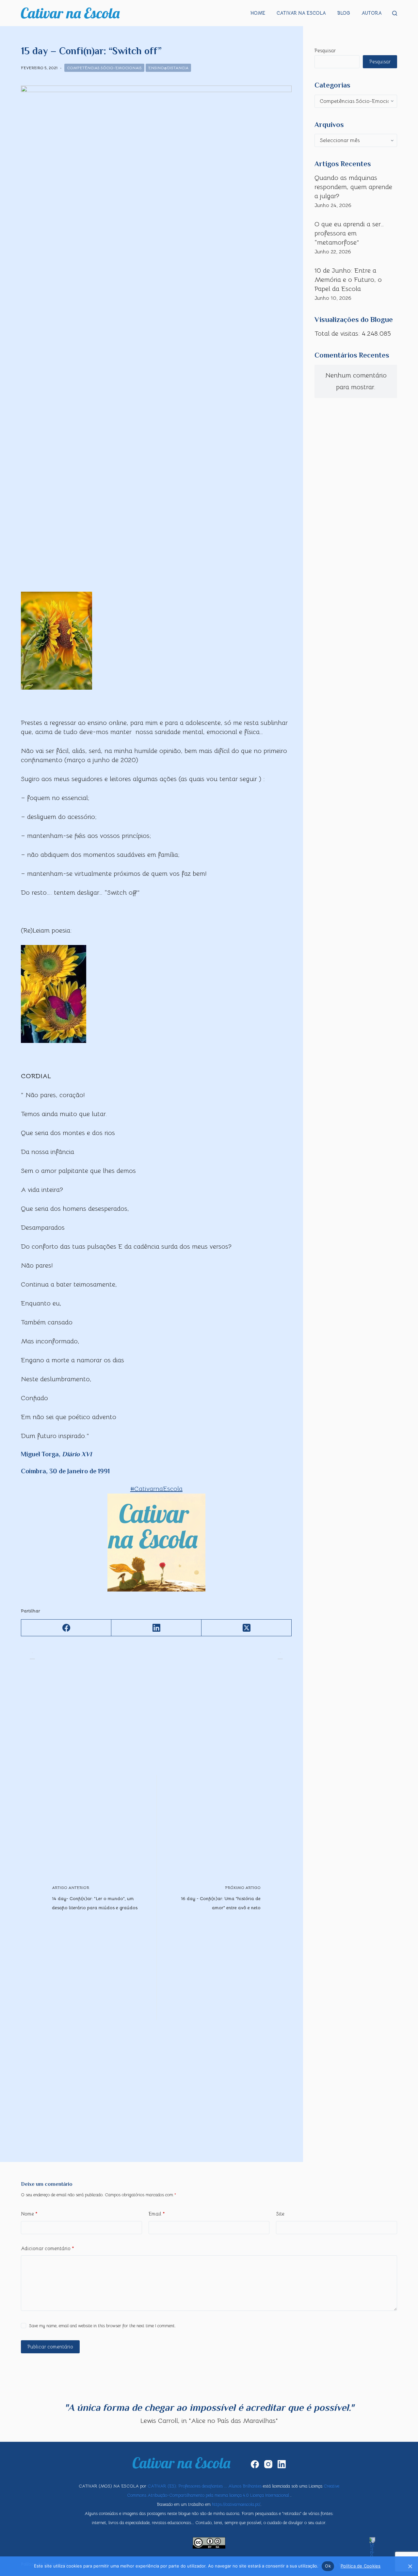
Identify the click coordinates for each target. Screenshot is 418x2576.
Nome (29, 2214)
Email (157, 2214)
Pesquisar (325, 50)
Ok (328, 2566)
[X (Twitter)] (247, 1628)
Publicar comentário (50, 2347)
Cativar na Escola (301, 13)
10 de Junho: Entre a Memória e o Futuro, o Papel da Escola (348, 280)
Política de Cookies (361, 2566)
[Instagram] (268, 2464)
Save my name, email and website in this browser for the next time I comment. (102, 2326)
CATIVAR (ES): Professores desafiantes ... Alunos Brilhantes (205, 2486)
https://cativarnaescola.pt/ (236, 2504)
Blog (344, 13)
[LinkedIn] (156, 1628)
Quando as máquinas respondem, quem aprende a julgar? (353, 187)
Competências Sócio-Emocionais (104, 68)
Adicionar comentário (48, 2248)
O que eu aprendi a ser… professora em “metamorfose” (349, 233)
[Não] (410, 2566)
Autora (372, 13)
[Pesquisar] (395, 13)
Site (280, 2214)
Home (258, 13)
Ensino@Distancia (168, 68)
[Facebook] (66, 1628)
